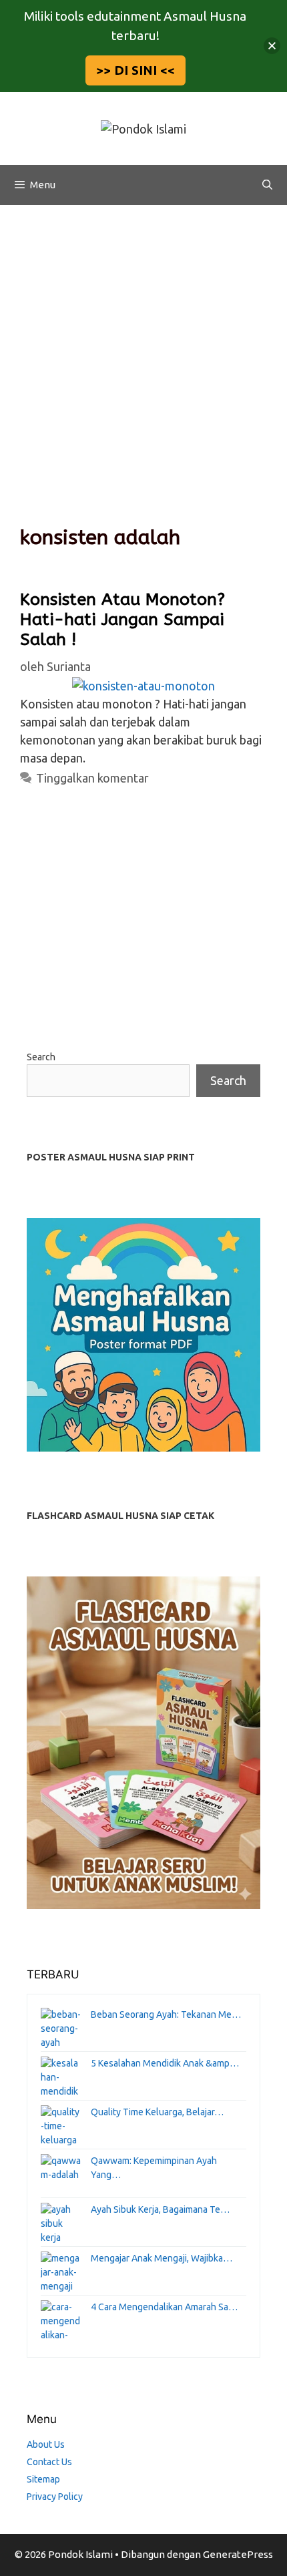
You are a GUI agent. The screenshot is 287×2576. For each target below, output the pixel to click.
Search (41, 1057)
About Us (46, 2444)
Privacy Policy (55, 2497)
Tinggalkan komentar (92, 778)
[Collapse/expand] (272, 46)
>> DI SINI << (135, 70)
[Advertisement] (143, 355)
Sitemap (43, 2479)
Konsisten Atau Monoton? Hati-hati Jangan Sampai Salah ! (122, 620)
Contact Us (49, 2462)
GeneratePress (238, 2554)
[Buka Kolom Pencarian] (267, 185)
